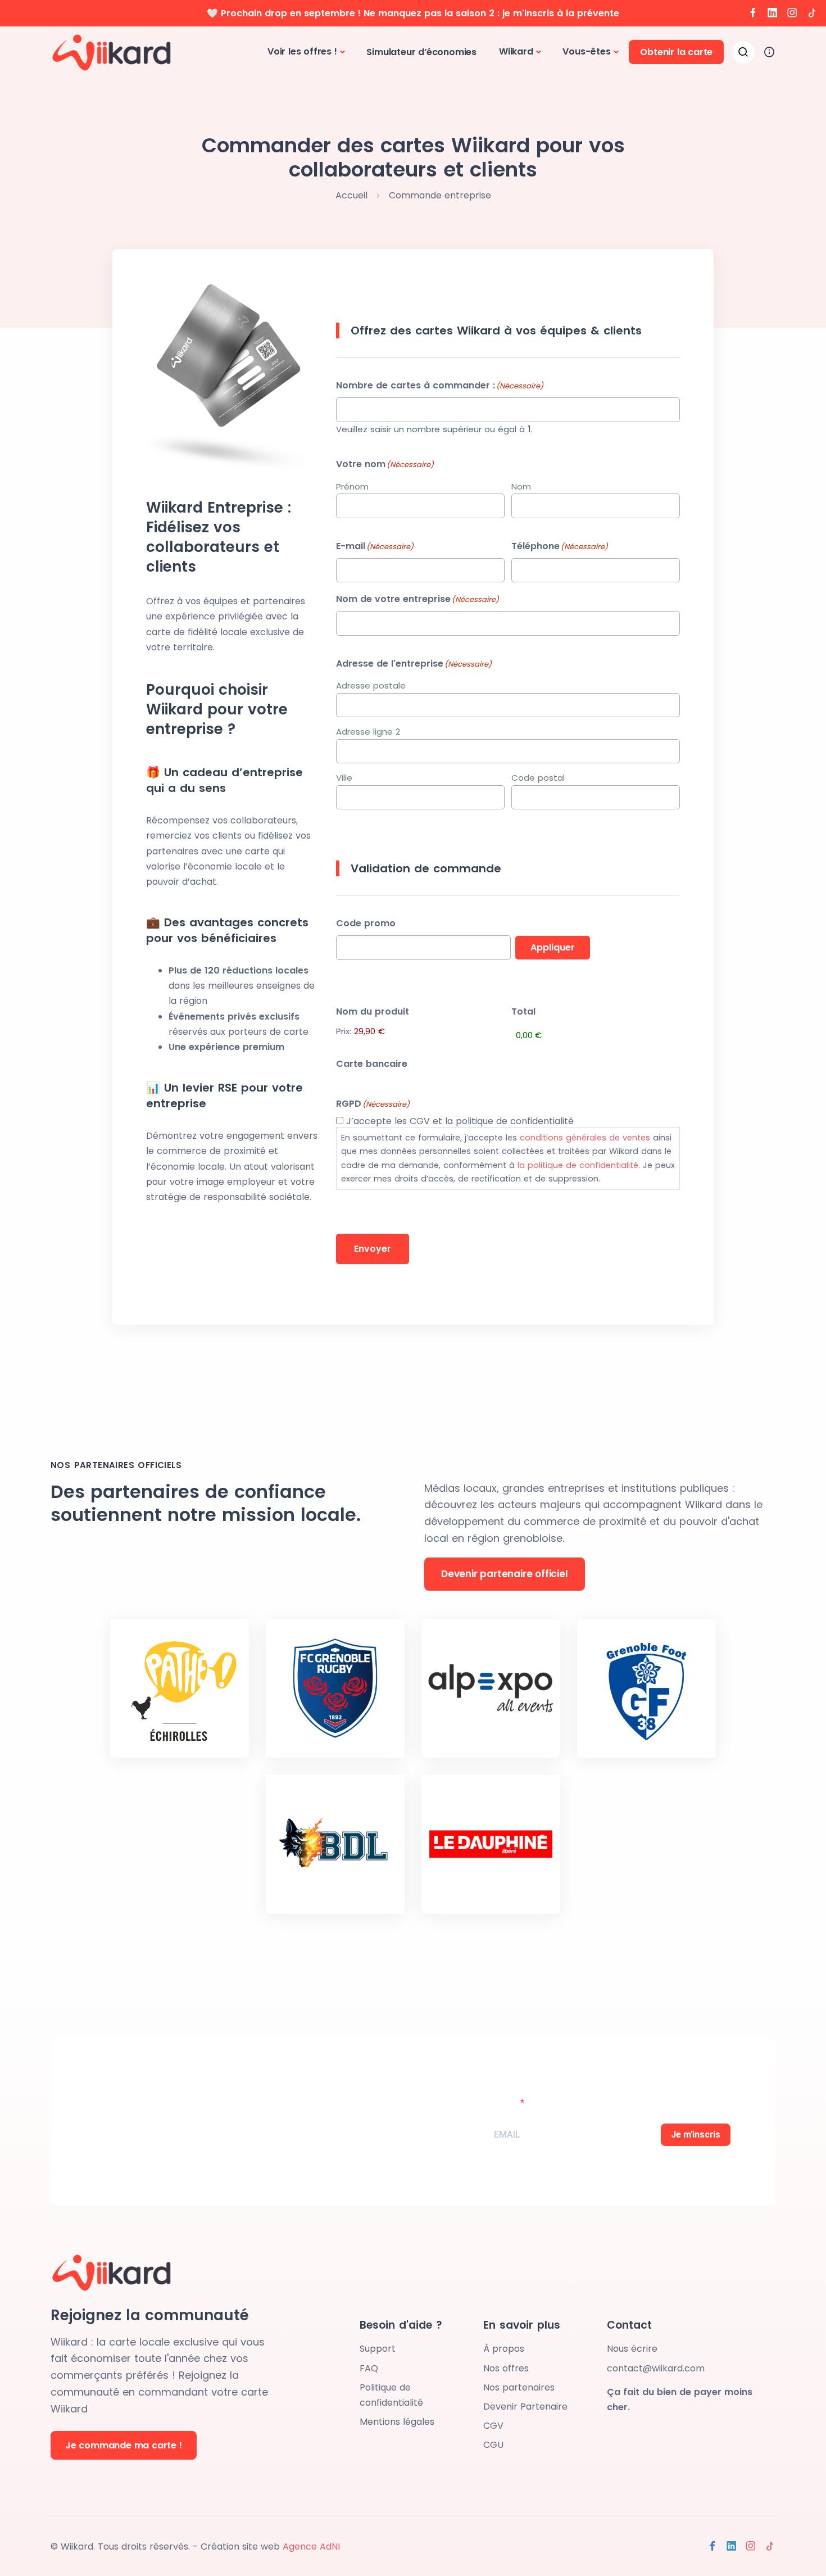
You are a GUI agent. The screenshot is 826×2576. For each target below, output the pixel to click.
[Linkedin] (773, 13)
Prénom (352, 486)
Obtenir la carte (676, 52)
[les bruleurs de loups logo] (335, 1844)
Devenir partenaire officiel (505, 1574)
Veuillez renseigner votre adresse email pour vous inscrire (595, 2095)
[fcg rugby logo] (335, 1688)
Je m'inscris (696, 2134)
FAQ (369, 2368)
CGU (493, 2445)
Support (378, 2349)
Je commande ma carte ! (124, 2445)
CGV (493, 2426)
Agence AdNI (311, 2546)
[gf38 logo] (646, 1688)
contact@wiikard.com (656, 2368)
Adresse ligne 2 (368, 732)
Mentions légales (397, 2422)
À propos (504, 2349)
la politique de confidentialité (578, 1165)
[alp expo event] (491, 1688)
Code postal (538, 778)
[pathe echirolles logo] (180, 1688)
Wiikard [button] (516, 51)
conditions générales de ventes (585, 1138)
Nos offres (506, 2368)
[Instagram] (792, 13)
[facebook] (753, 13)
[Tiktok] (812, 13)
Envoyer (373, 1249)
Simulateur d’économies (421, 52)
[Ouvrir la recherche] (743, 52)
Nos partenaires (519, 2387)
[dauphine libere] (491, 1844)
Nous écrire (632, 2349)
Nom (521, 486)
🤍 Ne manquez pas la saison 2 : (413, 13)
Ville (344, 778)
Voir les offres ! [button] (302, 51)
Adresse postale (371, 685)
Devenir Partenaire (525, 2407)
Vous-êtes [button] (586, 51)
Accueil (351, 195)
